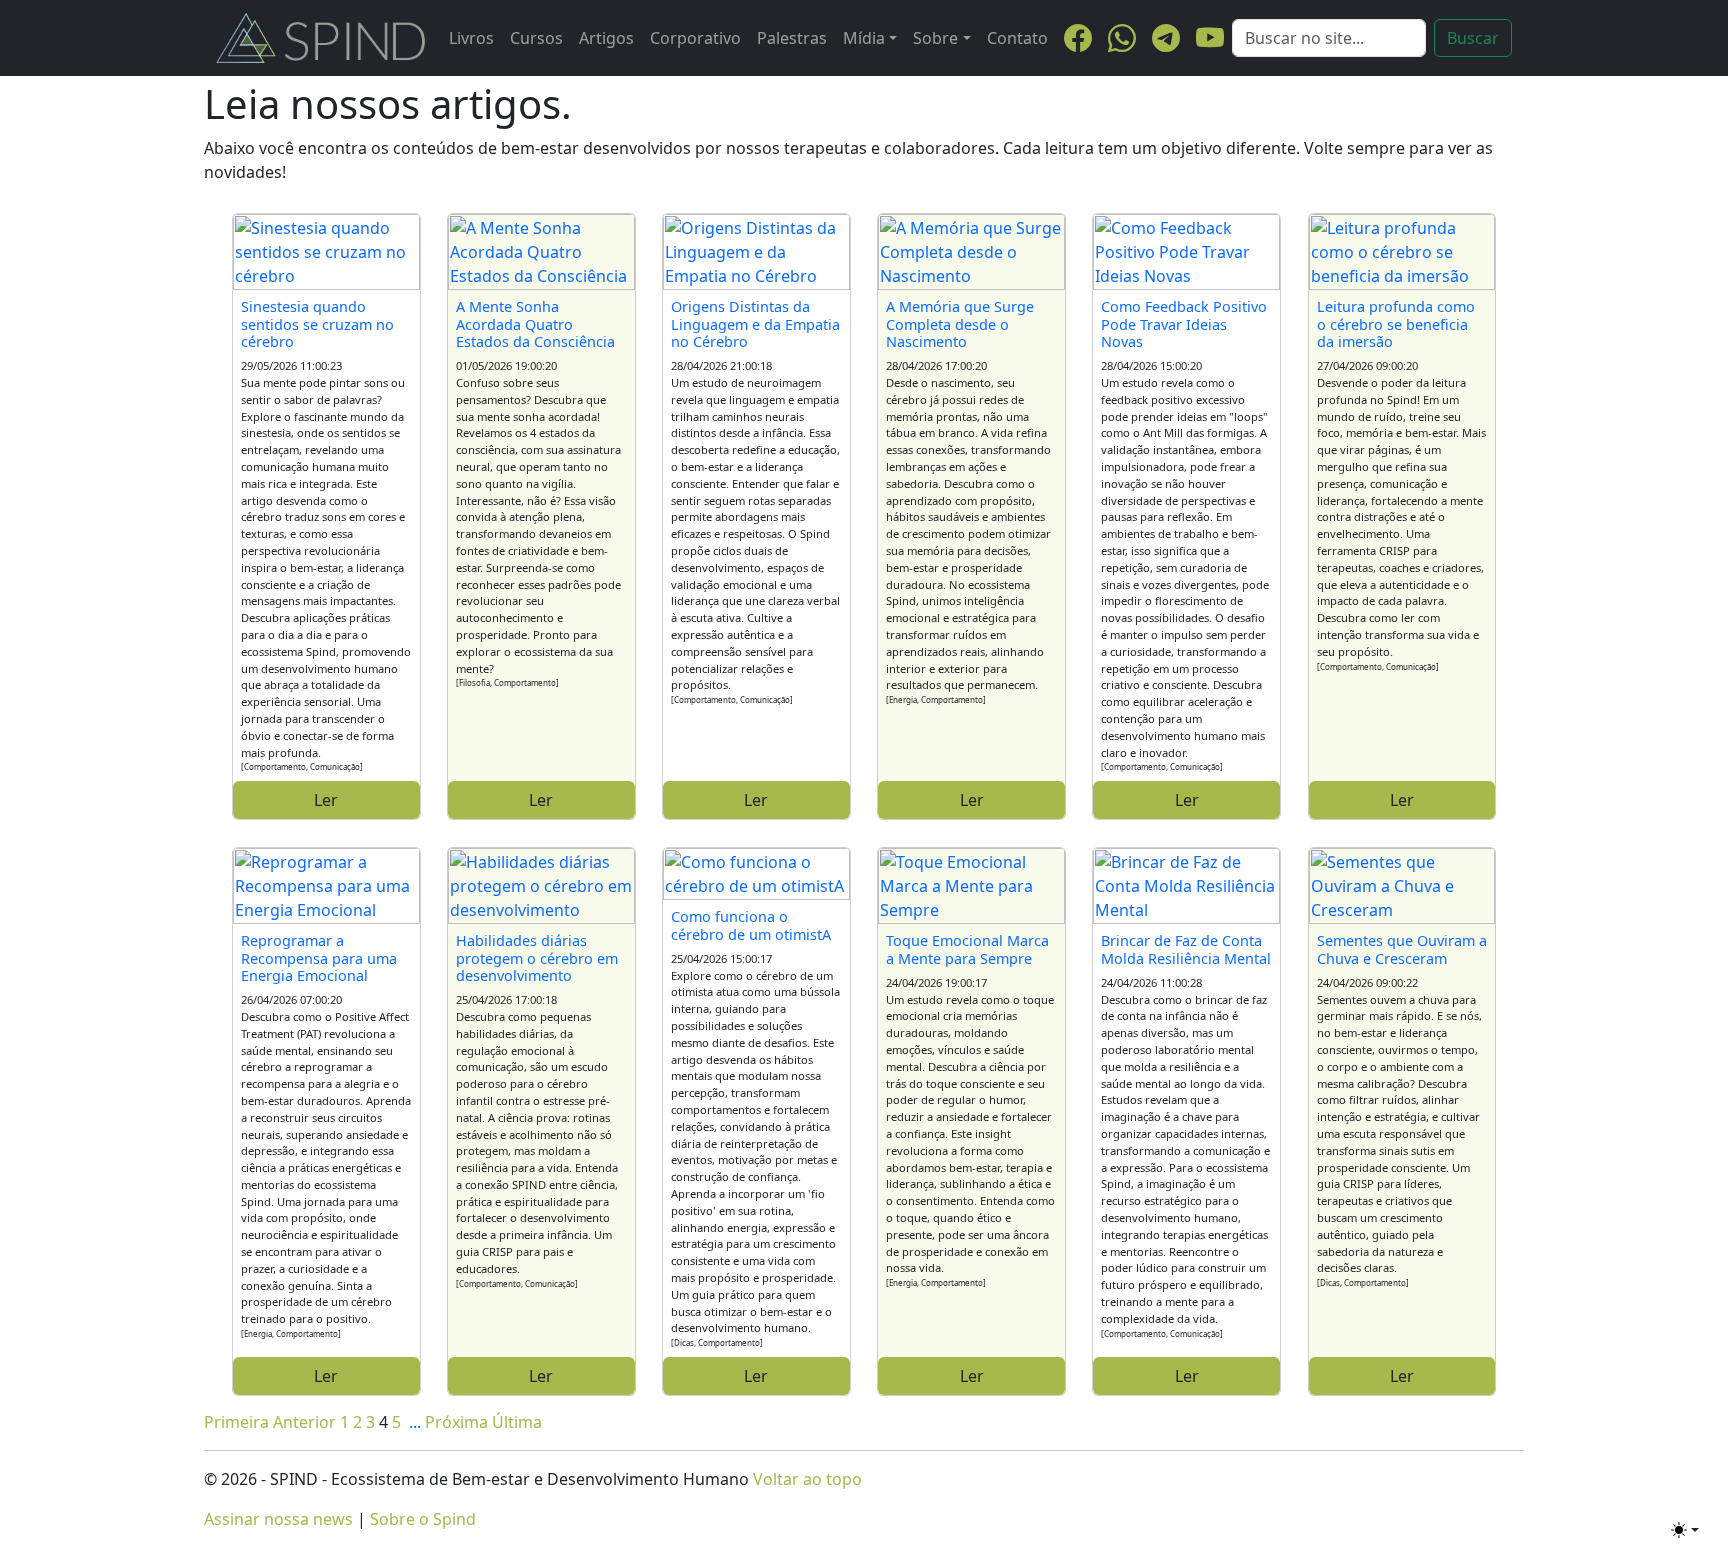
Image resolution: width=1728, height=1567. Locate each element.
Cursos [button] (536, 38)
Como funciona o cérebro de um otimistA (751, 925)
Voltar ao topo (807, 1479)
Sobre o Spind (423, 1519)
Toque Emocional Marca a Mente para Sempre (967, 949)
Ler (326, 800)
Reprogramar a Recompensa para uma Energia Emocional (319, 958)
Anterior (304, 1422)
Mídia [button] (864, 38)
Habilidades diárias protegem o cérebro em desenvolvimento (537, 958)
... (415, 1422)
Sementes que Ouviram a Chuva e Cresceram (1402, 949)
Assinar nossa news (278, 1519)
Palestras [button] (792, 38)
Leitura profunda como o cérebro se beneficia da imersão (1396, 324)
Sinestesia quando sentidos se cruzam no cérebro (317, 324)
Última (517, 1422)
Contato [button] (1017, 38)
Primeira (236, 1422)
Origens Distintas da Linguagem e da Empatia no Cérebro (755, 324)
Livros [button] (471, 38)
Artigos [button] (606, 38)
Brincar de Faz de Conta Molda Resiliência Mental (1186, 949)
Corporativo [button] (695, 38)
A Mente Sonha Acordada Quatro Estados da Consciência (535, 324)
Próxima (456, 1422)
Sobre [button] (935, 38)
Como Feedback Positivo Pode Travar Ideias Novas (1184, 324)
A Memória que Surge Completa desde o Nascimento (960, 324)
